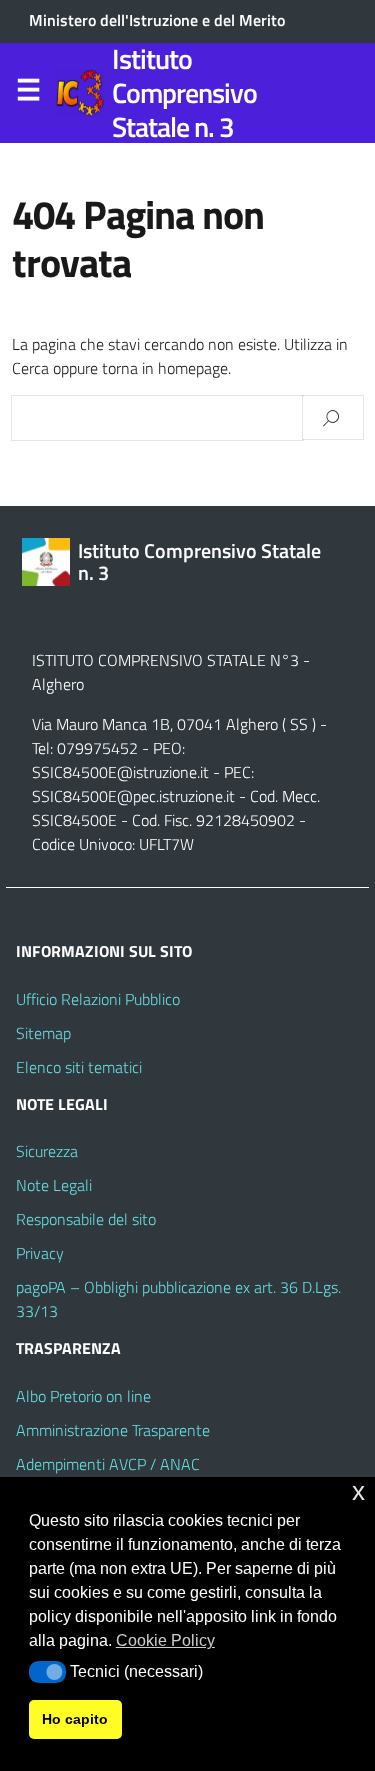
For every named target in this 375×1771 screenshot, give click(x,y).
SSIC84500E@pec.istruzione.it (133, 796)
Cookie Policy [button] (165, 1640)
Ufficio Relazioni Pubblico (98, 999)
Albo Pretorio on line (83, 1396)
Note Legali (54, 1185)
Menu (28, 94)
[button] (47, 1672)
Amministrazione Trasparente (113, 1430)
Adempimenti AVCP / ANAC (108, 1464)
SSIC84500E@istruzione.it (120, 772)
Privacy (40, 1253)
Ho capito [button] (75, 1719)
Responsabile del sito (86, 1219)
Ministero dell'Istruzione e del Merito (157, 20)
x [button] (358, 1491)
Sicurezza (47, 1151)
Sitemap (43, 1033)
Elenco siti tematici (79, 1067)
